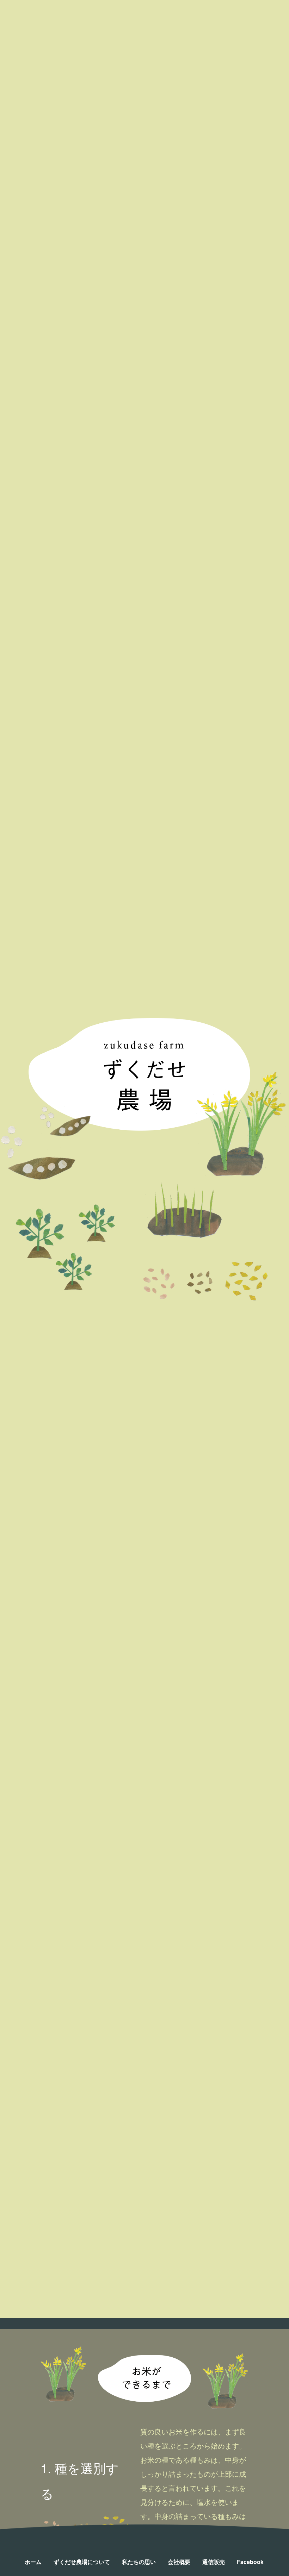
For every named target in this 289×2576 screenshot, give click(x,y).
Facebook (250, 2562)
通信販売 (214, 2562)
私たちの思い (139, 2562)
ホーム (33, 2562)
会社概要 (179, 2562)
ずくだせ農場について (82, 2562)
